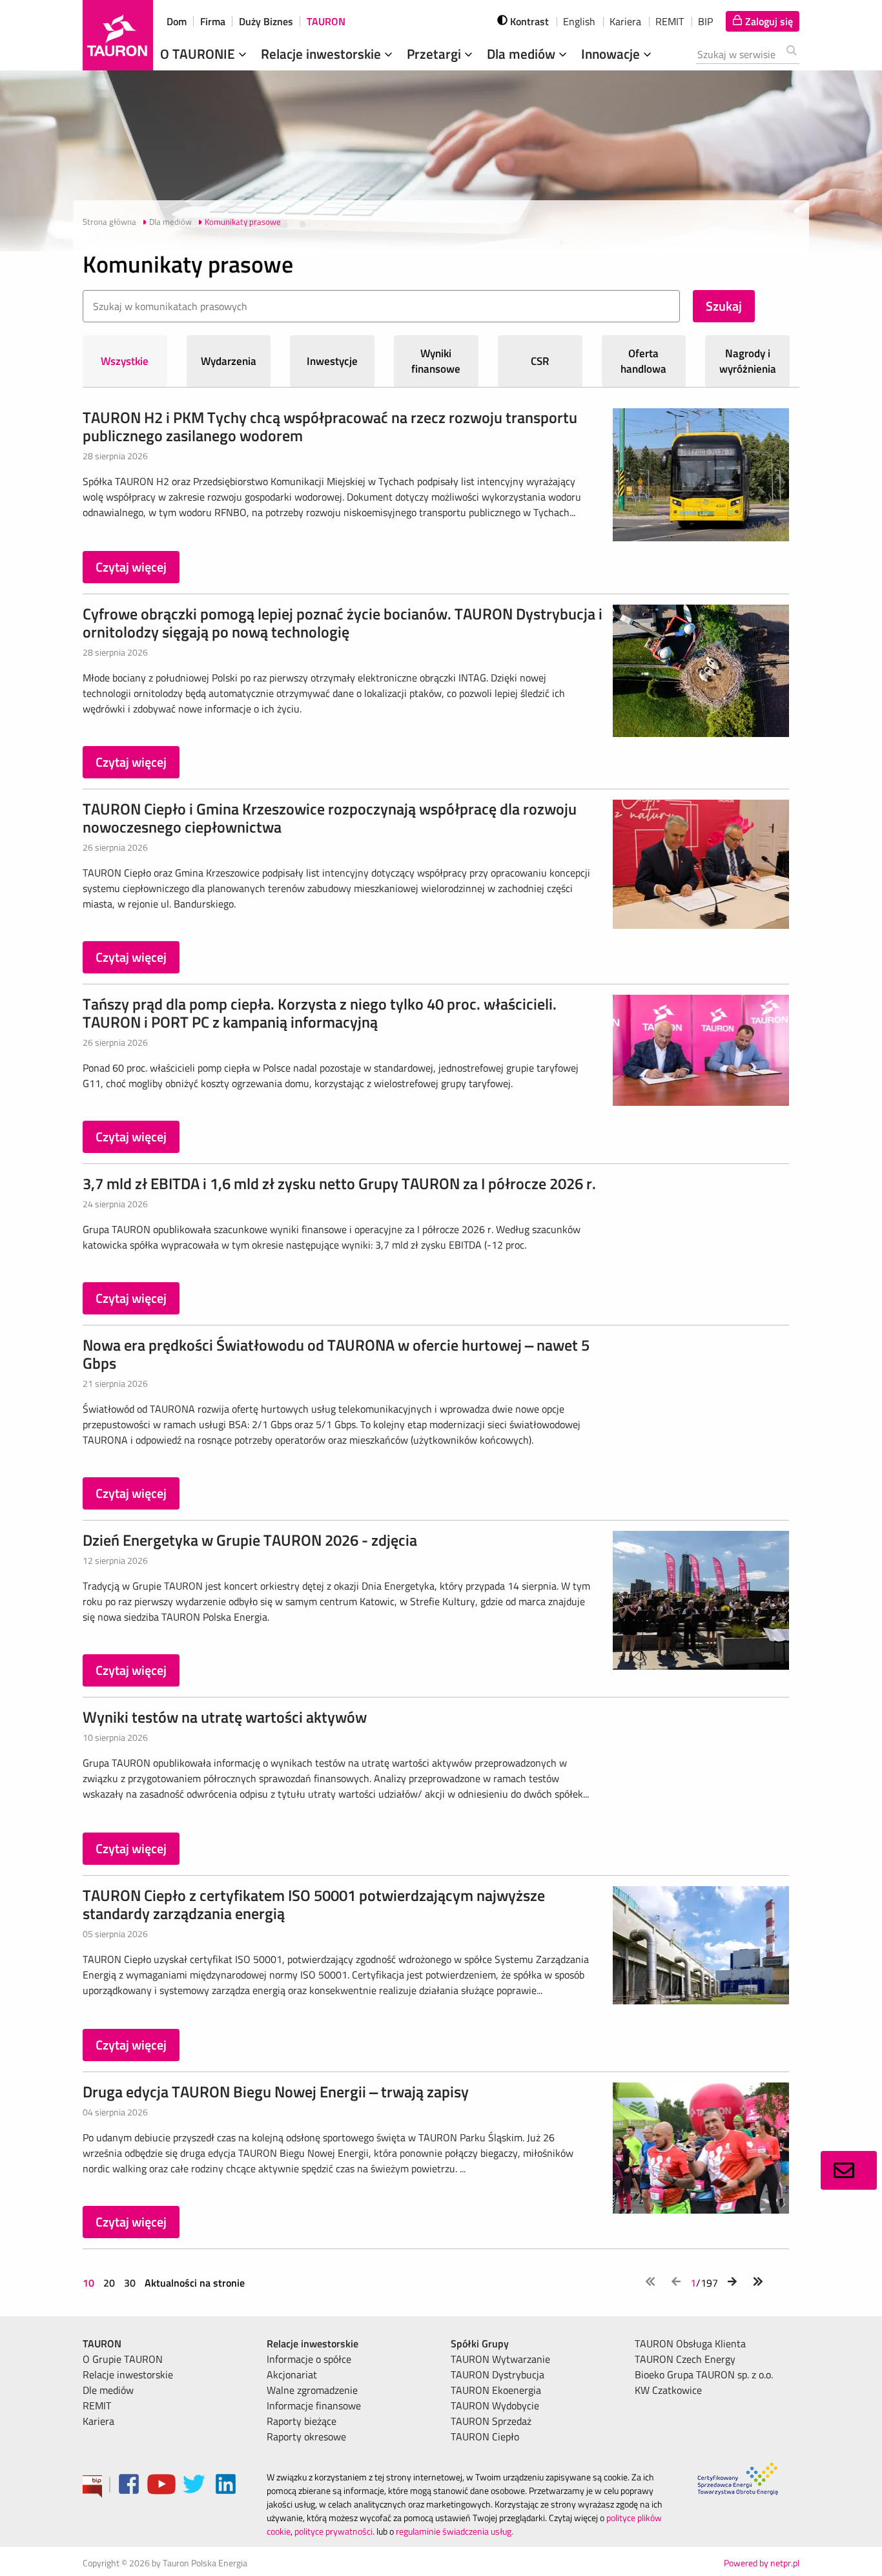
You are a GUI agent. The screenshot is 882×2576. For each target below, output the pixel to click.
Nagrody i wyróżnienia (748, 361)
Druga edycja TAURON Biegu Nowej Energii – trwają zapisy (276, 2092)
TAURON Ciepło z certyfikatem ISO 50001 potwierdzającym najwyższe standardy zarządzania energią (314, 1904)
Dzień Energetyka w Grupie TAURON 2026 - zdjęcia (250, 1540)
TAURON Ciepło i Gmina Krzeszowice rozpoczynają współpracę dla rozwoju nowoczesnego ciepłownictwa (330, 818)
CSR (540, 361)
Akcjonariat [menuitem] (292, 2374)
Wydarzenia (229, 361)
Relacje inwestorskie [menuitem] (128, 2374)
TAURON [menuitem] (102, 2343)
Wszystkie (125, 361)
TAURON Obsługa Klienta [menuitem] (690, 2343)
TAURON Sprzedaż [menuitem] (491, 2421)
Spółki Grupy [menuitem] (480, 2343)
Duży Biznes (266, 21)
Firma (213, 21)
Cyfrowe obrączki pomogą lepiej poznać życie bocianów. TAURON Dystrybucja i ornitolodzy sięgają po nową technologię (343, 623)
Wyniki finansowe (436, 361)
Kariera (625, 21)
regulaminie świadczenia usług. (455, 2531)
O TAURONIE (199, 54)
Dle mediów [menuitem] (108, 2390)
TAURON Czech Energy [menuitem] (685, 2359)
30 (130, 2283)
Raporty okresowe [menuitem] (306, 2436)
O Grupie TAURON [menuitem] (123, 2359)
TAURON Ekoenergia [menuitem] (496, 2390)
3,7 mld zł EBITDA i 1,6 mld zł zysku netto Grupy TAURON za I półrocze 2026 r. (339, 1183)
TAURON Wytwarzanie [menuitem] (500, 2359)
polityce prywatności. (334, 2531)
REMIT (670, 21)
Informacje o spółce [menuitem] (309, 2359)
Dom (177, 21)
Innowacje (612, 54)
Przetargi (436, 54)
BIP (705, 21)
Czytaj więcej (131, 567)
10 (90, 2283)
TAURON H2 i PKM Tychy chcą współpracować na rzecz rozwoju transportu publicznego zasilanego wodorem (330, 426)
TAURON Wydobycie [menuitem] (495, 2405)
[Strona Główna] (118, 35)
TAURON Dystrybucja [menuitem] (497, 2374)
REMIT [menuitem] (97, 2405)
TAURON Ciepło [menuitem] (485, 2436)
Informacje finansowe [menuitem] (314, 2405)
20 (109, 2283)
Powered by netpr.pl (762, 2563)
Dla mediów (523, 54)
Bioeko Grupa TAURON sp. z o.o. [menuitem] (704, 2374)
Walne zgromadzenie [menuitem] (312, 2390)
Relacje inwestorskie (323, 54)
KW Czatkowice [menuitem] (668, 2390)
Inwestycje (332, 361)
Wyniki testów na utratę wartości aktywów (225, 1717)
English (579, 21)
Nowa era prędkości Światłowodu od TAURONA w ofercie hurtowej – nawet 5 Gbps (336, 1354)
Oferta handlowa (643, 361)
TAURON (326, 21)
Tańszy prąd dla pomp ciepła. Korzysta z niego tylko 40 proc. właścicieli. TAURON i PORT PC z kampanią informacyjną (320, 1013)
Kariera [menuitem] (98, 2421)
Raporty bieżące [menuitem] (302, 2421)
